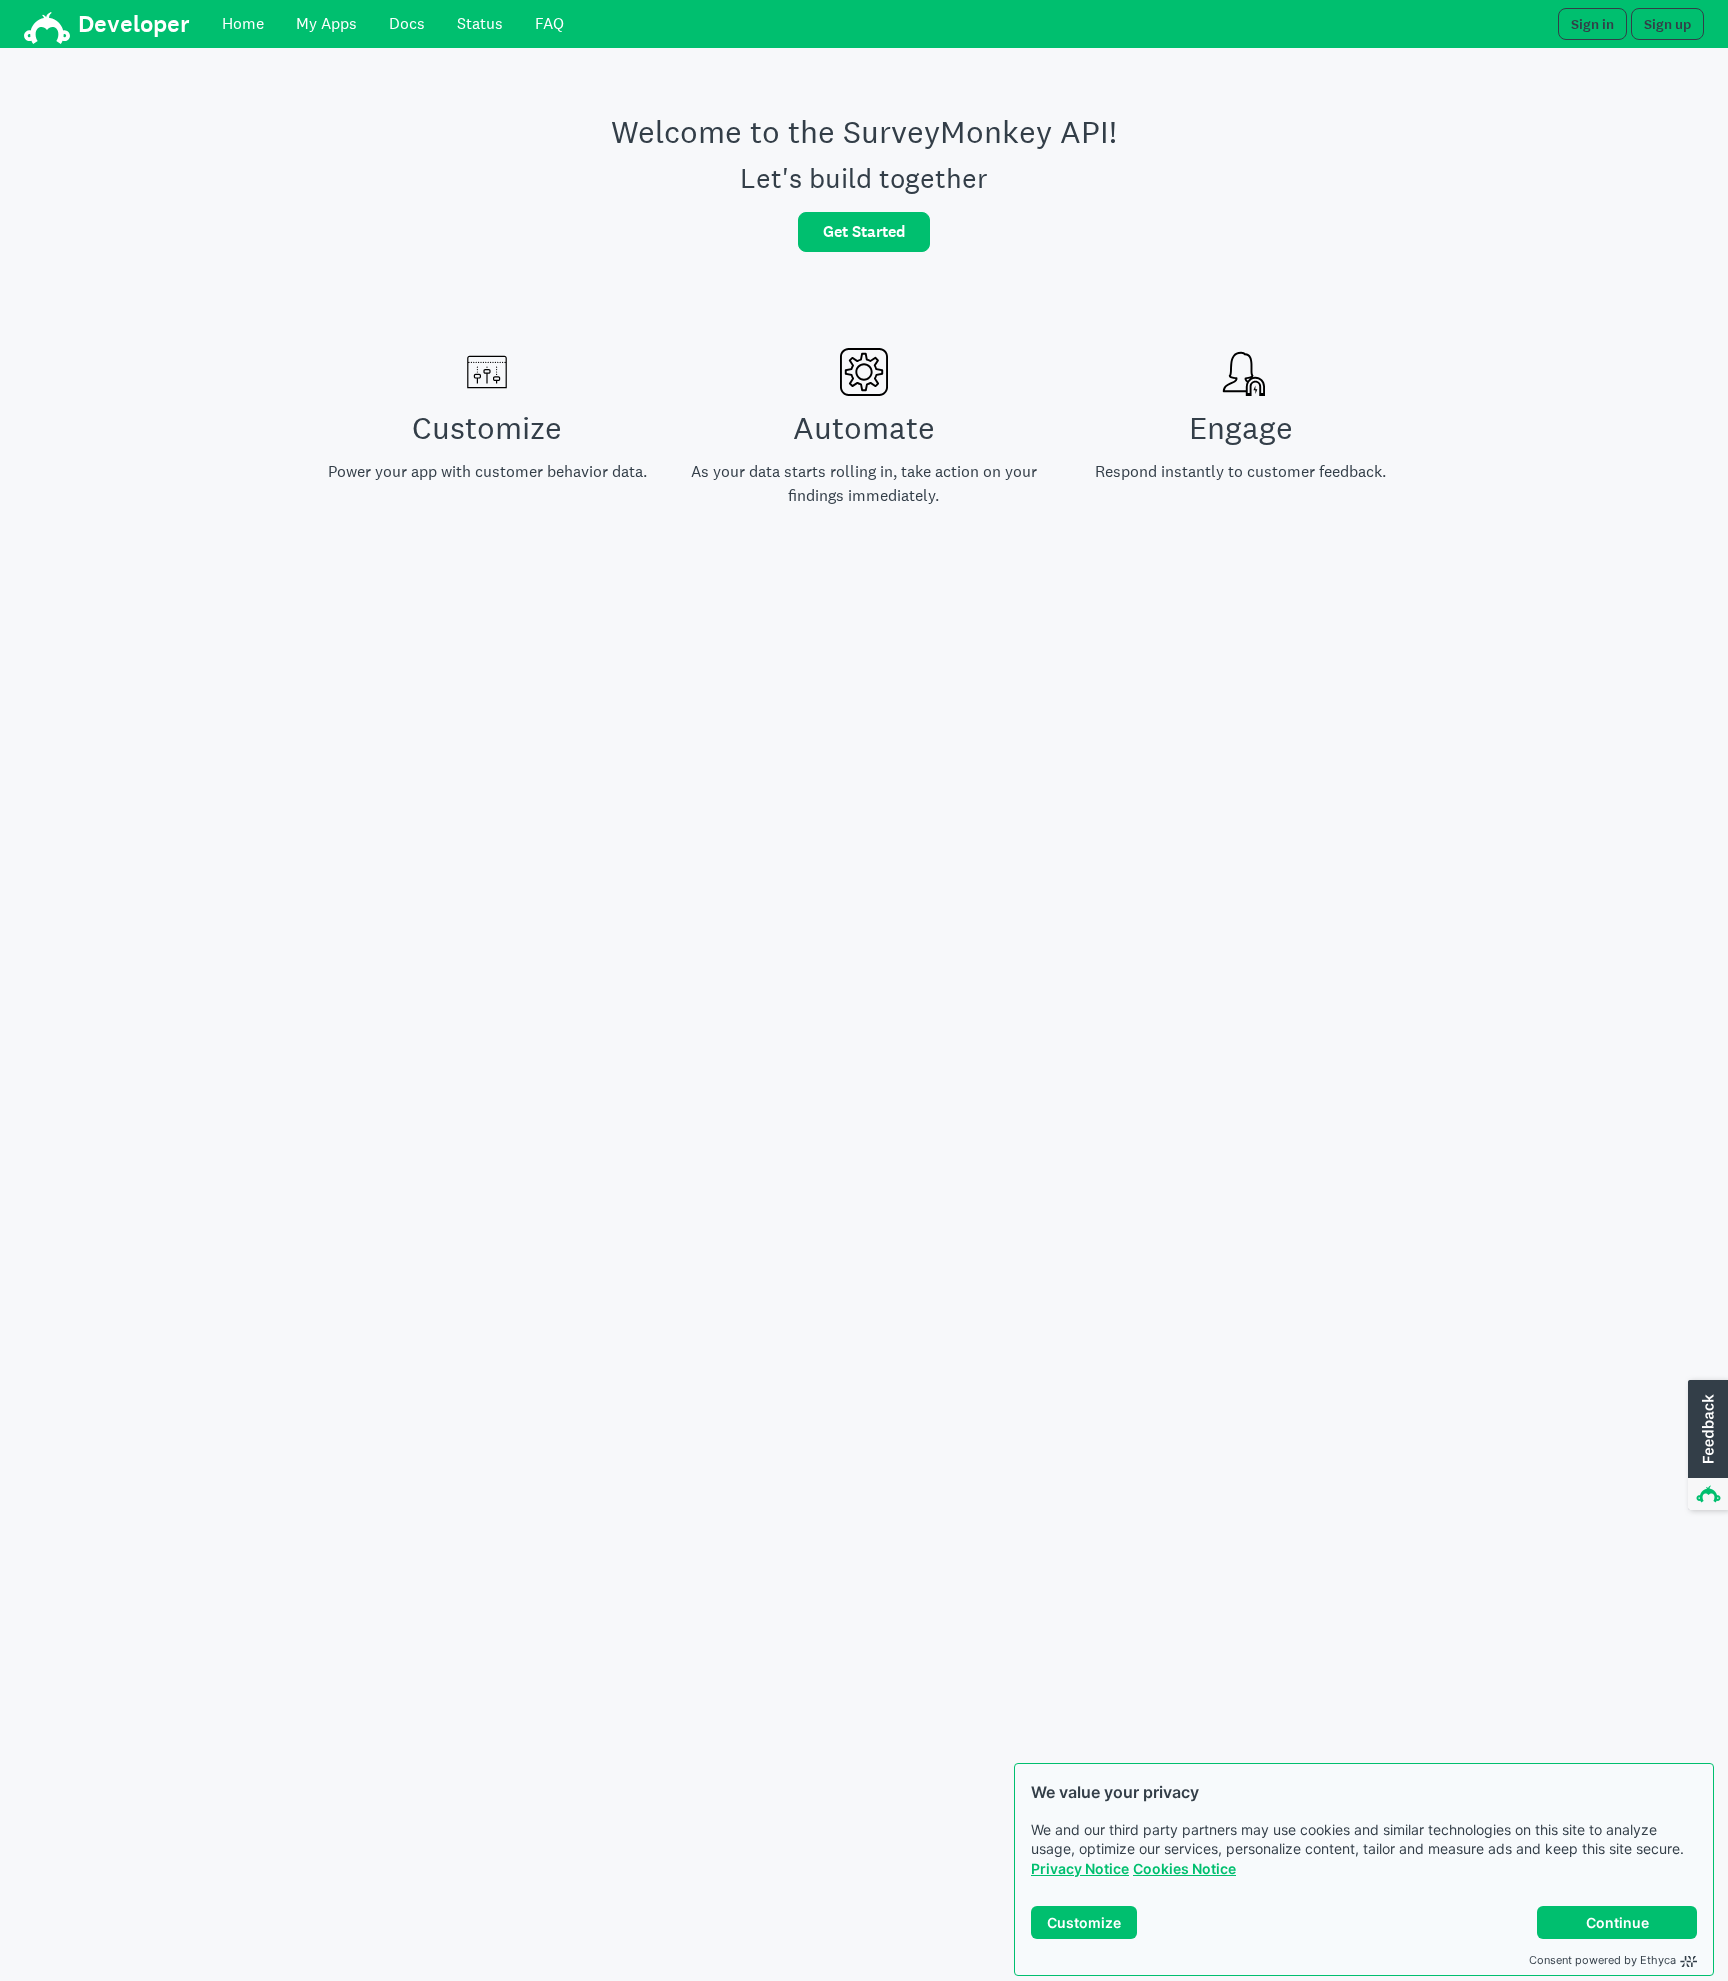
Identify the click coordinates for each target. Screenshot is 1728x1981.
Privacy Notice (1080, 1868)
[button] (1706, 1446)
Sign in (1592, 24)
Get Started (864, 231)
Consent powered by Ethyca (1602, 1960)
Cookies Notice (1184, 1868)
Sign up (1667, 24)
